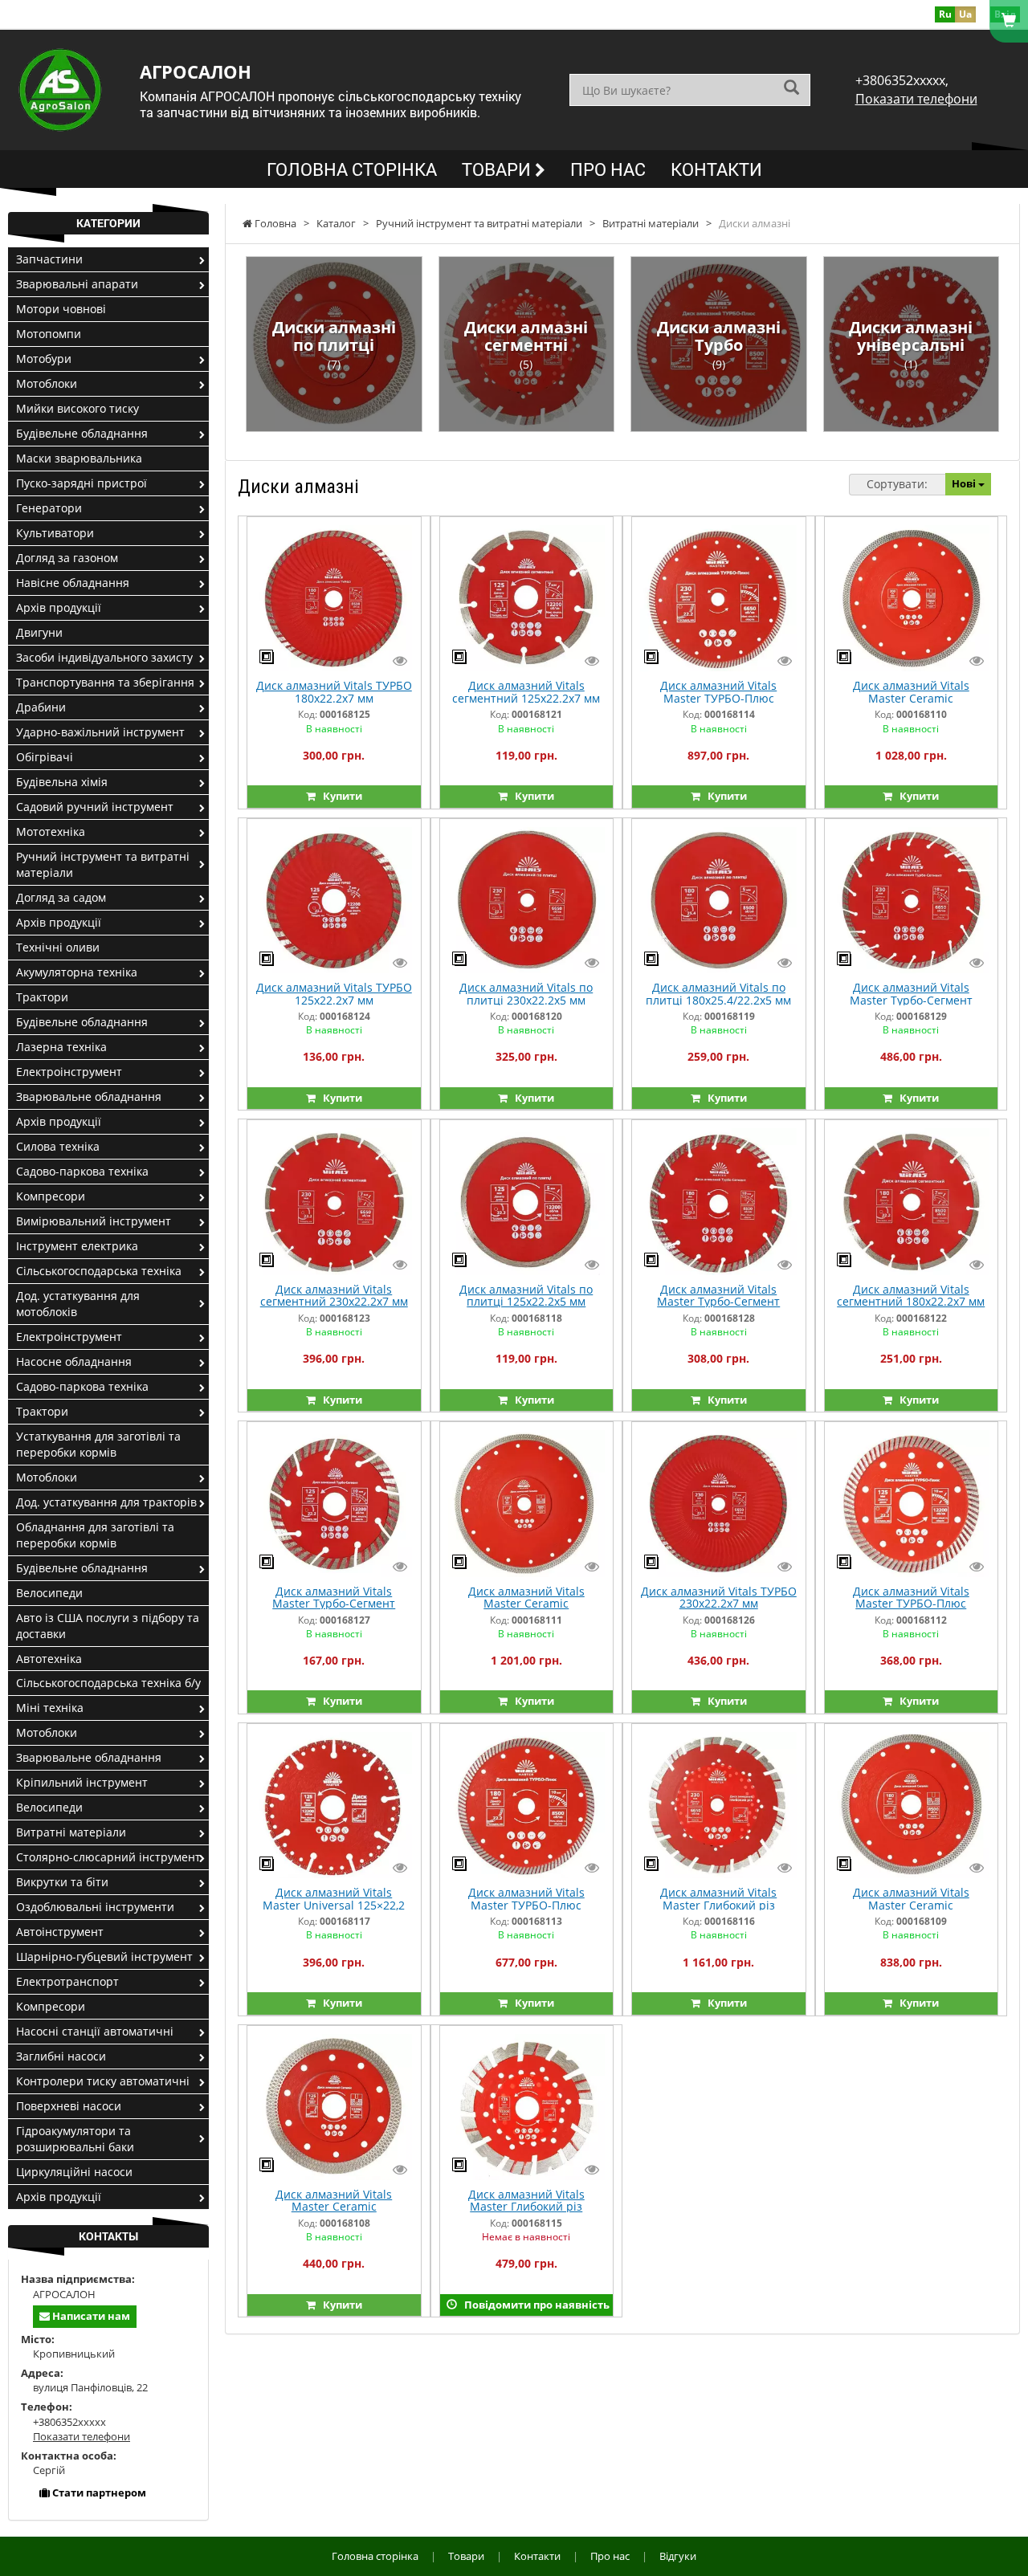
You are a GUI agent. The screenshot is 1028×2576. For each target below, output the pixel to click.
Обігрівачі (45, 757)
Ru (945, 14)
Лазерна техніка (61, 1047)
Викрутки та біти (62, 1882)
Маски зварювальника (79, 458)
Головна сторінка (352, 169)
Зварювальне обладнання (89, 1096)
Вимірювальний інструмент (94, 1221)
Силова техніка (58, 1146)
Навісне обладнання (73, 583)
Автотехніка (49, 1659)
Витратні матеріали (71, 1832)
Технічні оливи (58, 947)
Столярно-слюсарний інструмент (108, 1857)
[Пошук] (791, 89)
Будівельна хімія (62, 782)
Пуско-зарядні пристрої (82, 483)
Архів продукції (59, 607)
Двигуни (39, 632)
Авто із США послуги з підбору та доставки (108, 1626)
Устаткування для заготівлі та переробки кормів (98, 1444)
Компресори (51, 1196)
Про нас (608, 169)
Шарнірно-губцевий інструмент (104, 1956)
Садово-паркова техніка (82, 1171)
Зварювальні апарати (77, 284)
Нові (965, 483)
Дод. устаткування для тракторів (106, 1502)
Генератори (49, 508)
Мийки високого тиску (78, 408)
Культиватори (55, 533)
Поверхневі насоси (69, 2106)
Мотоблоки (47, 383)
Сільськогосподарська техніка (99, 1271)
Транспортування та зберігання (105, 682)
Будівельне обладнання (82, 433)
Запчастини (49, 259)
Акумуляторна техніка (77, 972)
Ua (965, 14)
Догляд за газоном (67, 558)
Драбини (41, 707)
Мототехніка (51, 831)
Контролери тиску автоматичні (103, 2081)
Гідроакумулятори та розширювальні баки (75, 2139)
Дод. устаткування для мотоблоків (78, 1304)
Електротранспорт (67, 1981)
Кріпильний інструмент (82, 1782)
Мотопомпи (49, 334)
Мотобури (44, 359)
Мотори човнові (61, 309)
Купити (339, 796)
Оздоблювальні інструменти (95, 1907)
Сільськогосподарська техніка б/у (108, 1683)
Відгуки (678, 2556)
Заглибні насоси (61, 2056)
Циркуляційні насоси (74, 2172)
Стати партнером (98, 2492)
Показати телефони (916, 99)
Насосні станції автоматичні (95, 2031)
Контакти (716, 169)
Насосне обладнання (74, 1361)
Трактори (42, 997)
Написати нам (90, 2316)
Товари (498, 169)
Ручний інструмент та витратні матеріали (103, 864)
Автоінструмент (60, 1932)
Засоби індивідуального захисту (104, 657)
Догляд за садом (61, 897)
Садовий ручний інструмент (95, 807)
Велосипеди (49, 1593)
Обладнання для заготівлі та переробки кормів (95, 1535)
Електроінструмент (69, 1072)
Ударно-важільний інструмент (100, 732)
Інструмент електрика (77, 1246)
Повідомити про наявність (533, 2305)
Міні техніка (50, 1708)
